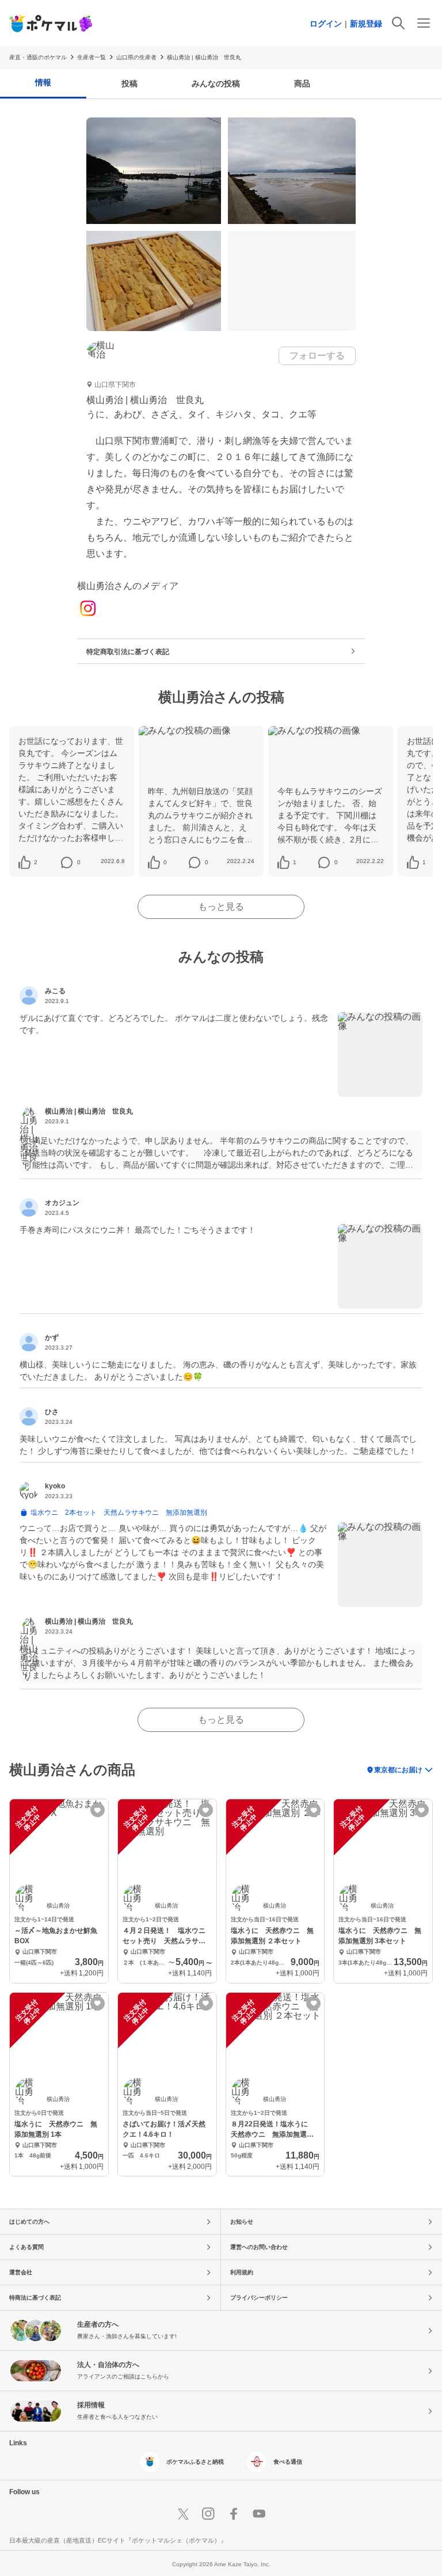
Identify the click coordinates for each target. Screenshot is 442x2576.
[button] (35, 863)
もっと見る (221, 907)
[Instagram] (88, 609)
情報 (43, 82)
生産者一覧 (92, 57)
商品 (302, 83)
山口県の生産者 (136, 57)
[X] (183, 2514)
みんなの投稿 (216, 83)
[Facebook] (234, 2514)
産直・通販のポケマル (38, 57)
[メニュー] (424, 23)
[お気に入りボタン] (98, 1810)
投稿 (129, 83)
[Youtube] (259, 2514)
